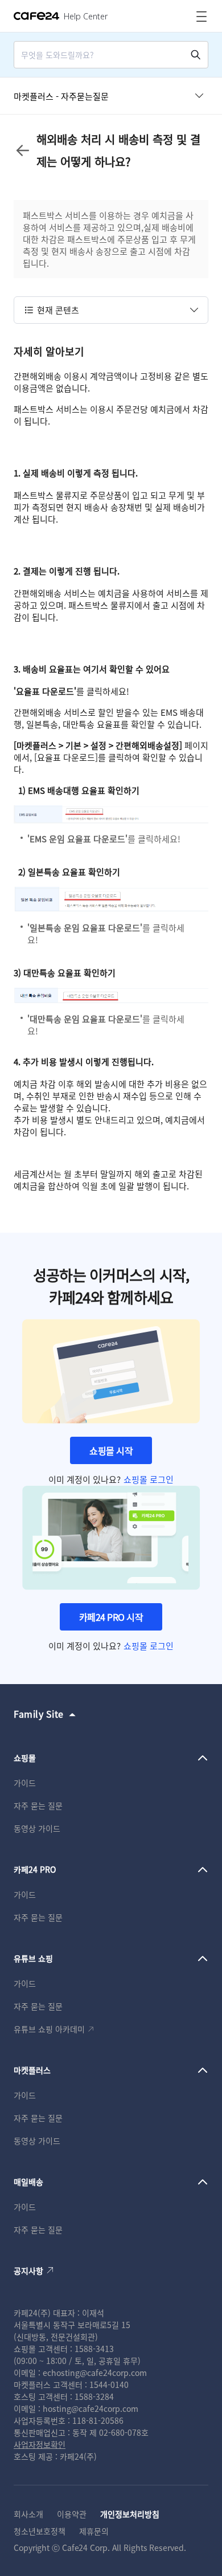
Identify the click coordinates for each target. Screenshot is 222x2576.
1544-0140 (109, 2385)
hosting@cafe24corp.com (91, 2408)
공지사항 (28, 2271)
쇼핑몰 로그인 (149, 1479)
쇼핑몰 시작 (111, 1450)
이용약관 (72, 2514)
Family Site (39, 1714)
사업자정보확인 (40, 2444)
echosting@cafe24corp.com (95, 2373)
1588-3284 (94, 2396)
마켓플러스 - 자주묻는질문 (61, 96)
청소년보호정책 (40, 2531)
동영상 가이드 (37, 1828)
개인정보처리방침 (130, 2514)
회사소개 (28, 2514)
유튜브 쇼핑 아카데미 (49, 2029)
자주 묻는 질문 (38, 1805)
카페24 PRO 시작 (111, 1617)
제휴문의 (94, 2531)
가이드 (25, 1783)
